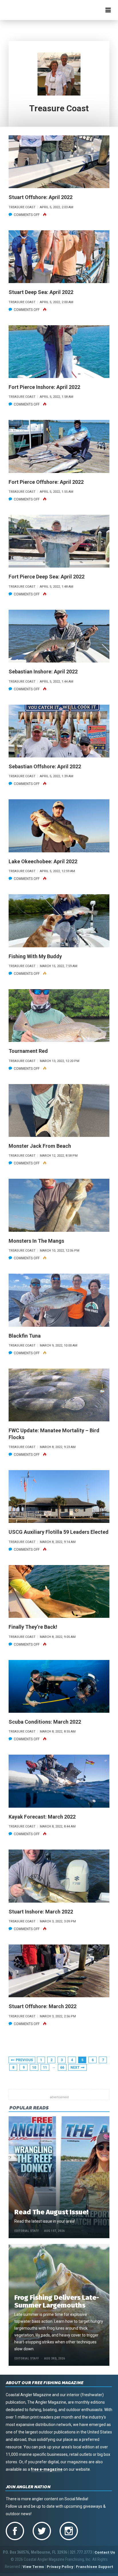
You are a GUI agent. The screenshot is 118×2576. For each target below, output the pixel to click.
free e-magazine (47, 2469)
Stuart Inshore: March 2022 (41, 1912)
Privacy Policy (60, 2567)
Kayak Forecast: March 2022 (42, 1817)
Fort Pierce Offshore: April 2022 (46, 482)
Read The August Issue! (51, 2212)
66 (62, 2068)
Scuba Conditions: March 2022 (45, 1722)
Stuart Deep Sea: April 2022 (41, 292)
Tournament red (28, 1051)
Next (75, 2068)
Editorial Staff (27, 2231)
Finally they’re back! (33, 1627)
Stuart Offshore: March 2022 (43, 2006)
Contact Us (105, 2552)
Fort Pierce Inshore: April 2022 (44, 387)
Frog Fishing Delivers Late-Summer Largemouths (57, 2301)
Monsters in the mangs (36, 1241)
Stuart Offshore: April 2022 (41, 197)
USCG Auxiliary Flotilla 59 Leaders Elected (59, 1532)
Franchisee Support (95, 2567)
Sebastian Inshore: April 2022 (43, 672)
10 (34, 2068)
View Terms (33, 2567)
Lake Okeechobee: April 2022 (43, 861)
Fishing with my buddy (35, 956)
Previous (24, 2060)
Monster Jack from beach (40, 1146)
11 (45, 2068)
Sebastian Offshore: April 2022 (45, 766)
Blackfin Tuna (25, 1336)
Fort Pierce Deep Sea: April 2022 (47, 577)
